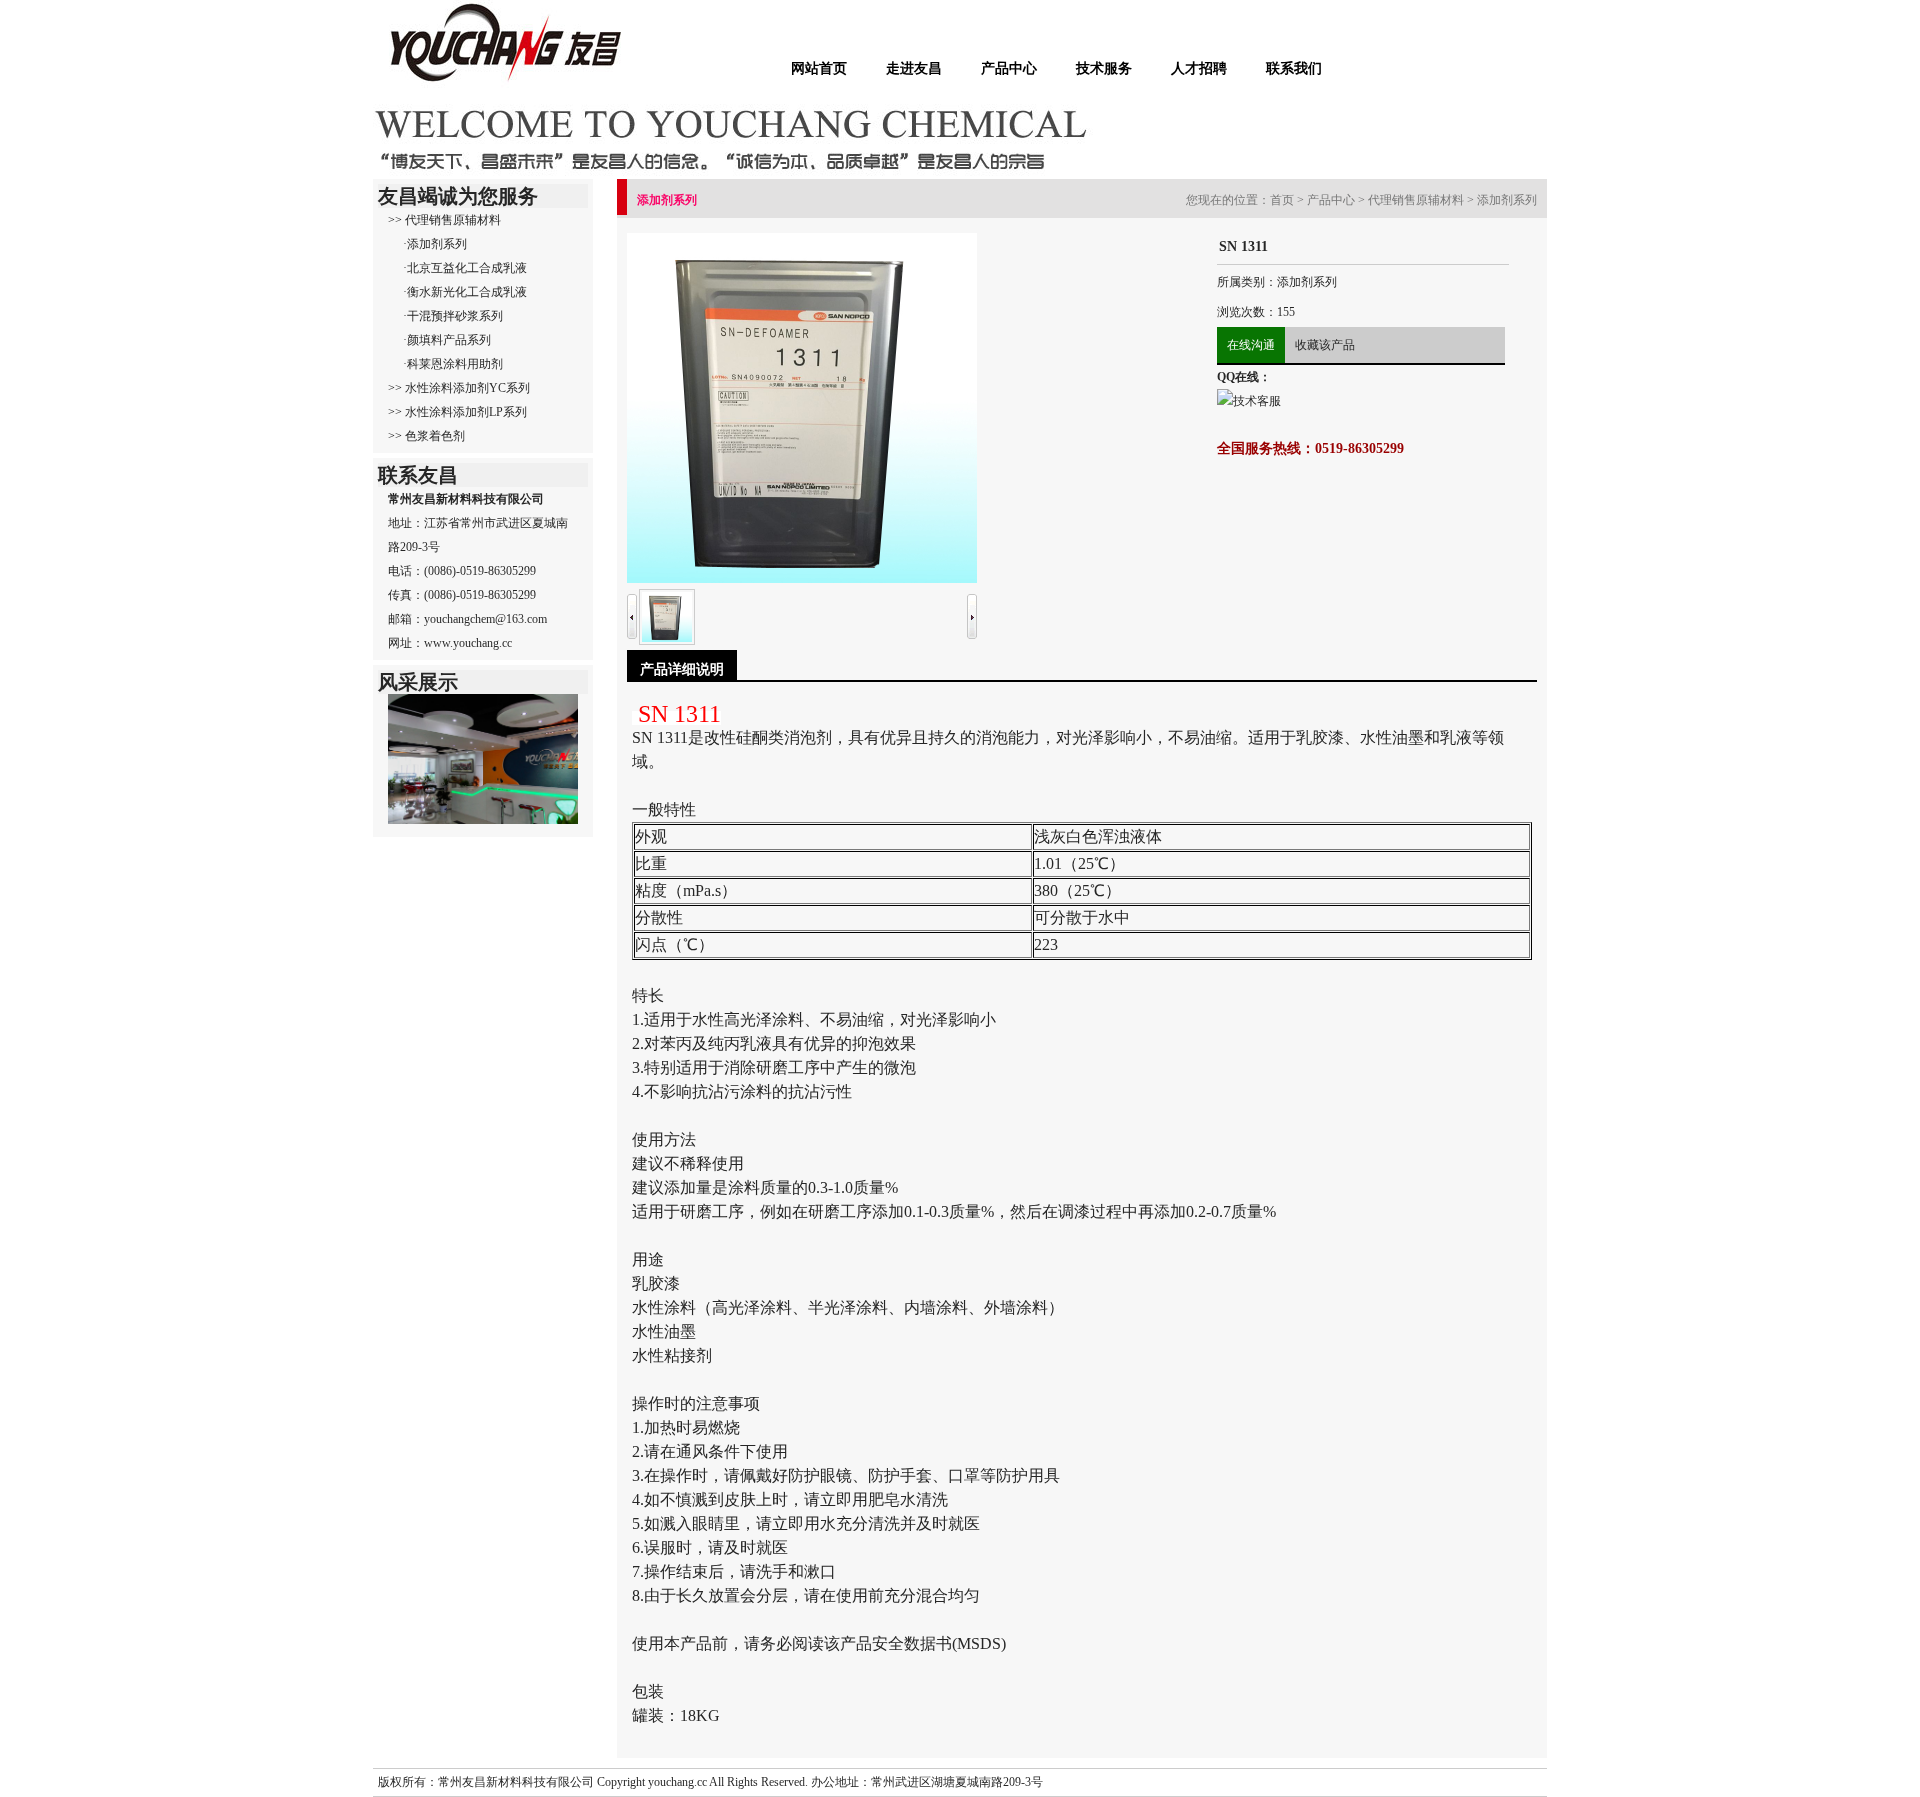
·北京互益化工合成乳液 (465, 268)
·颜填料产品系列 (447, 340)
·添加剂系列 (435, 244)
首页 (1282, 200)
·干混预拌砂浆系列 (453, 316)
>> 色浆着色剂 (426, 436)
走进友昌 (914, 68)
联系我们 (1294, 68)
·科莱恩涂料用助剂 (453, 364)
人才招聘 (1199, 68)
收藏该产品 (1325, 345)
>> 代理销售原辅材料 (444, 220)
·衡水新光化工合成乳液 (465, 292)
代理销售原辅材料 (1416, 200)
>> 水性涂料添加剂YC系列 (459, 388)
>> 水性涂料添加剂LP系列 (457, 412)
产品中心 (1009, 68)
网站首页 (819, 68)
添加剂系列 (1507, 200)
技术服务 (1104, 68)
